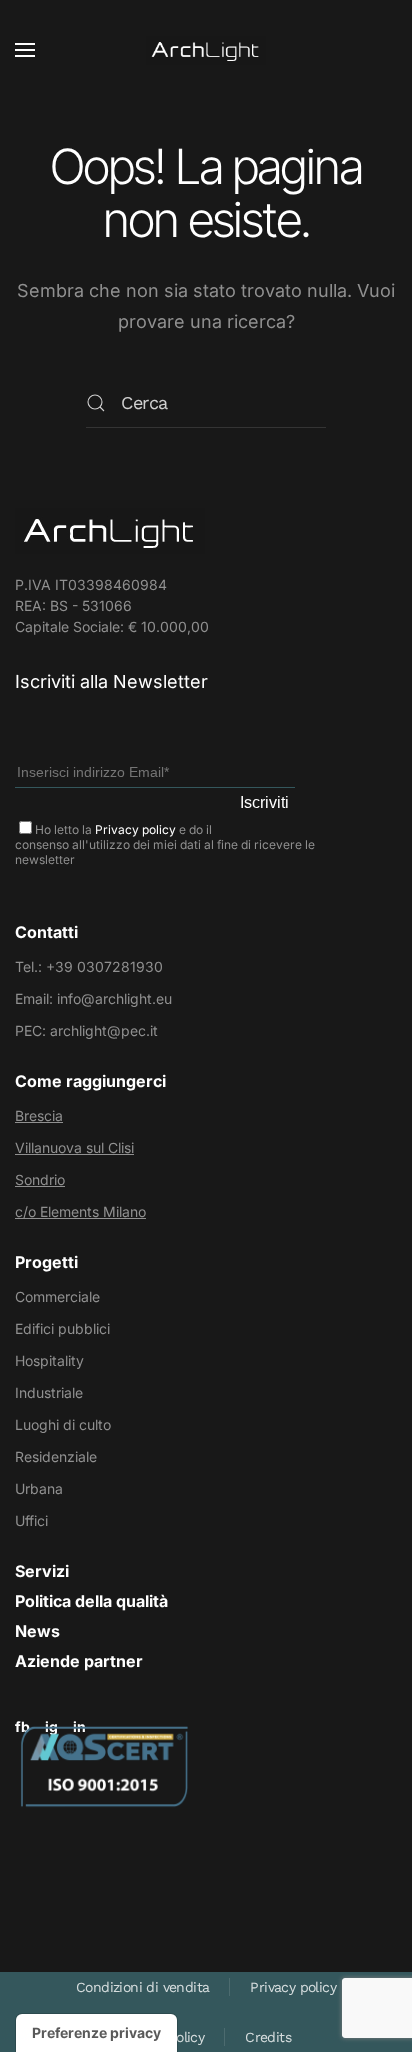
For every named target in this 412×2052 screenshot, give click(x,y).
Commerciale (57, 1296)
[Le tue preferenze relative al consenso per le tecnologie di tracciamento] (96, 2033)
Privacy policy (135, 829)
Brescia (39, 1115)
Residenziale (56, 1456)
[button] (25, 50)
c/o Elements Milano (80, 1211)
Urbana (39, 1488)
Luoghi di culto (63, 1424)
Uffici (31, 1520)
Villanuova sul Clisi (74, 1147)
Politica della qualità (91, 1601)
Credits (268, 2037)
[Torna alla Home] (206, 50)
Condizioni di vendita (142, 1987)
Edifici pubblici (62, 1328)
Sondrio (40, 1179)
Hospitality (49, 1360)
